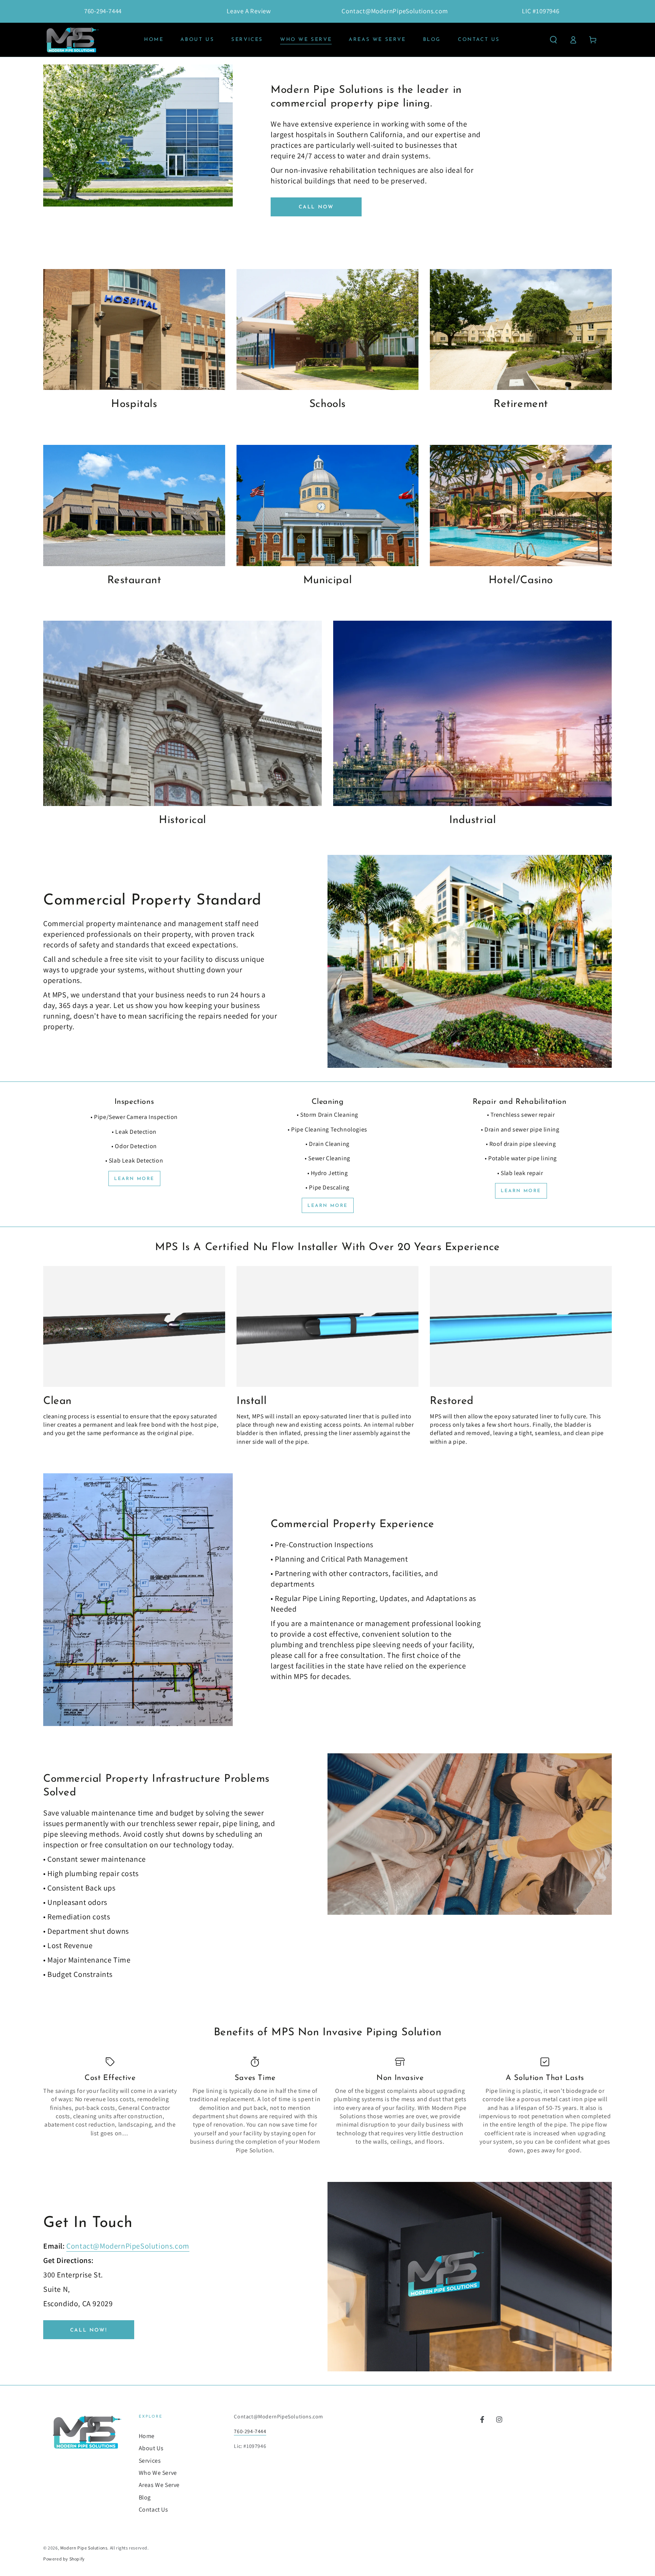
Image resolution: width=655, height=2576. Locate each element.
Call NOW (316, 207)
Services (150, 2461)
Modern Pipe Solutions (84, 2548)
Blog (145, 2497)
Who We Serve (158, 2473)
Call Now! (89, 2330)
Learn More (521, 1191)
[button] (553, 40)
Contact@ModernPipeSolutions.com (128, 2246)
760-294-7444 (250, 2431)
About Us (151, 2448)
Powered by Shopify (64, 2559)
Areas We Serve (159, 2485)
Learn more (134, 1179)
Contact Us (154, 2509)
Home (147, 2436)
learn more (328, 1206)
